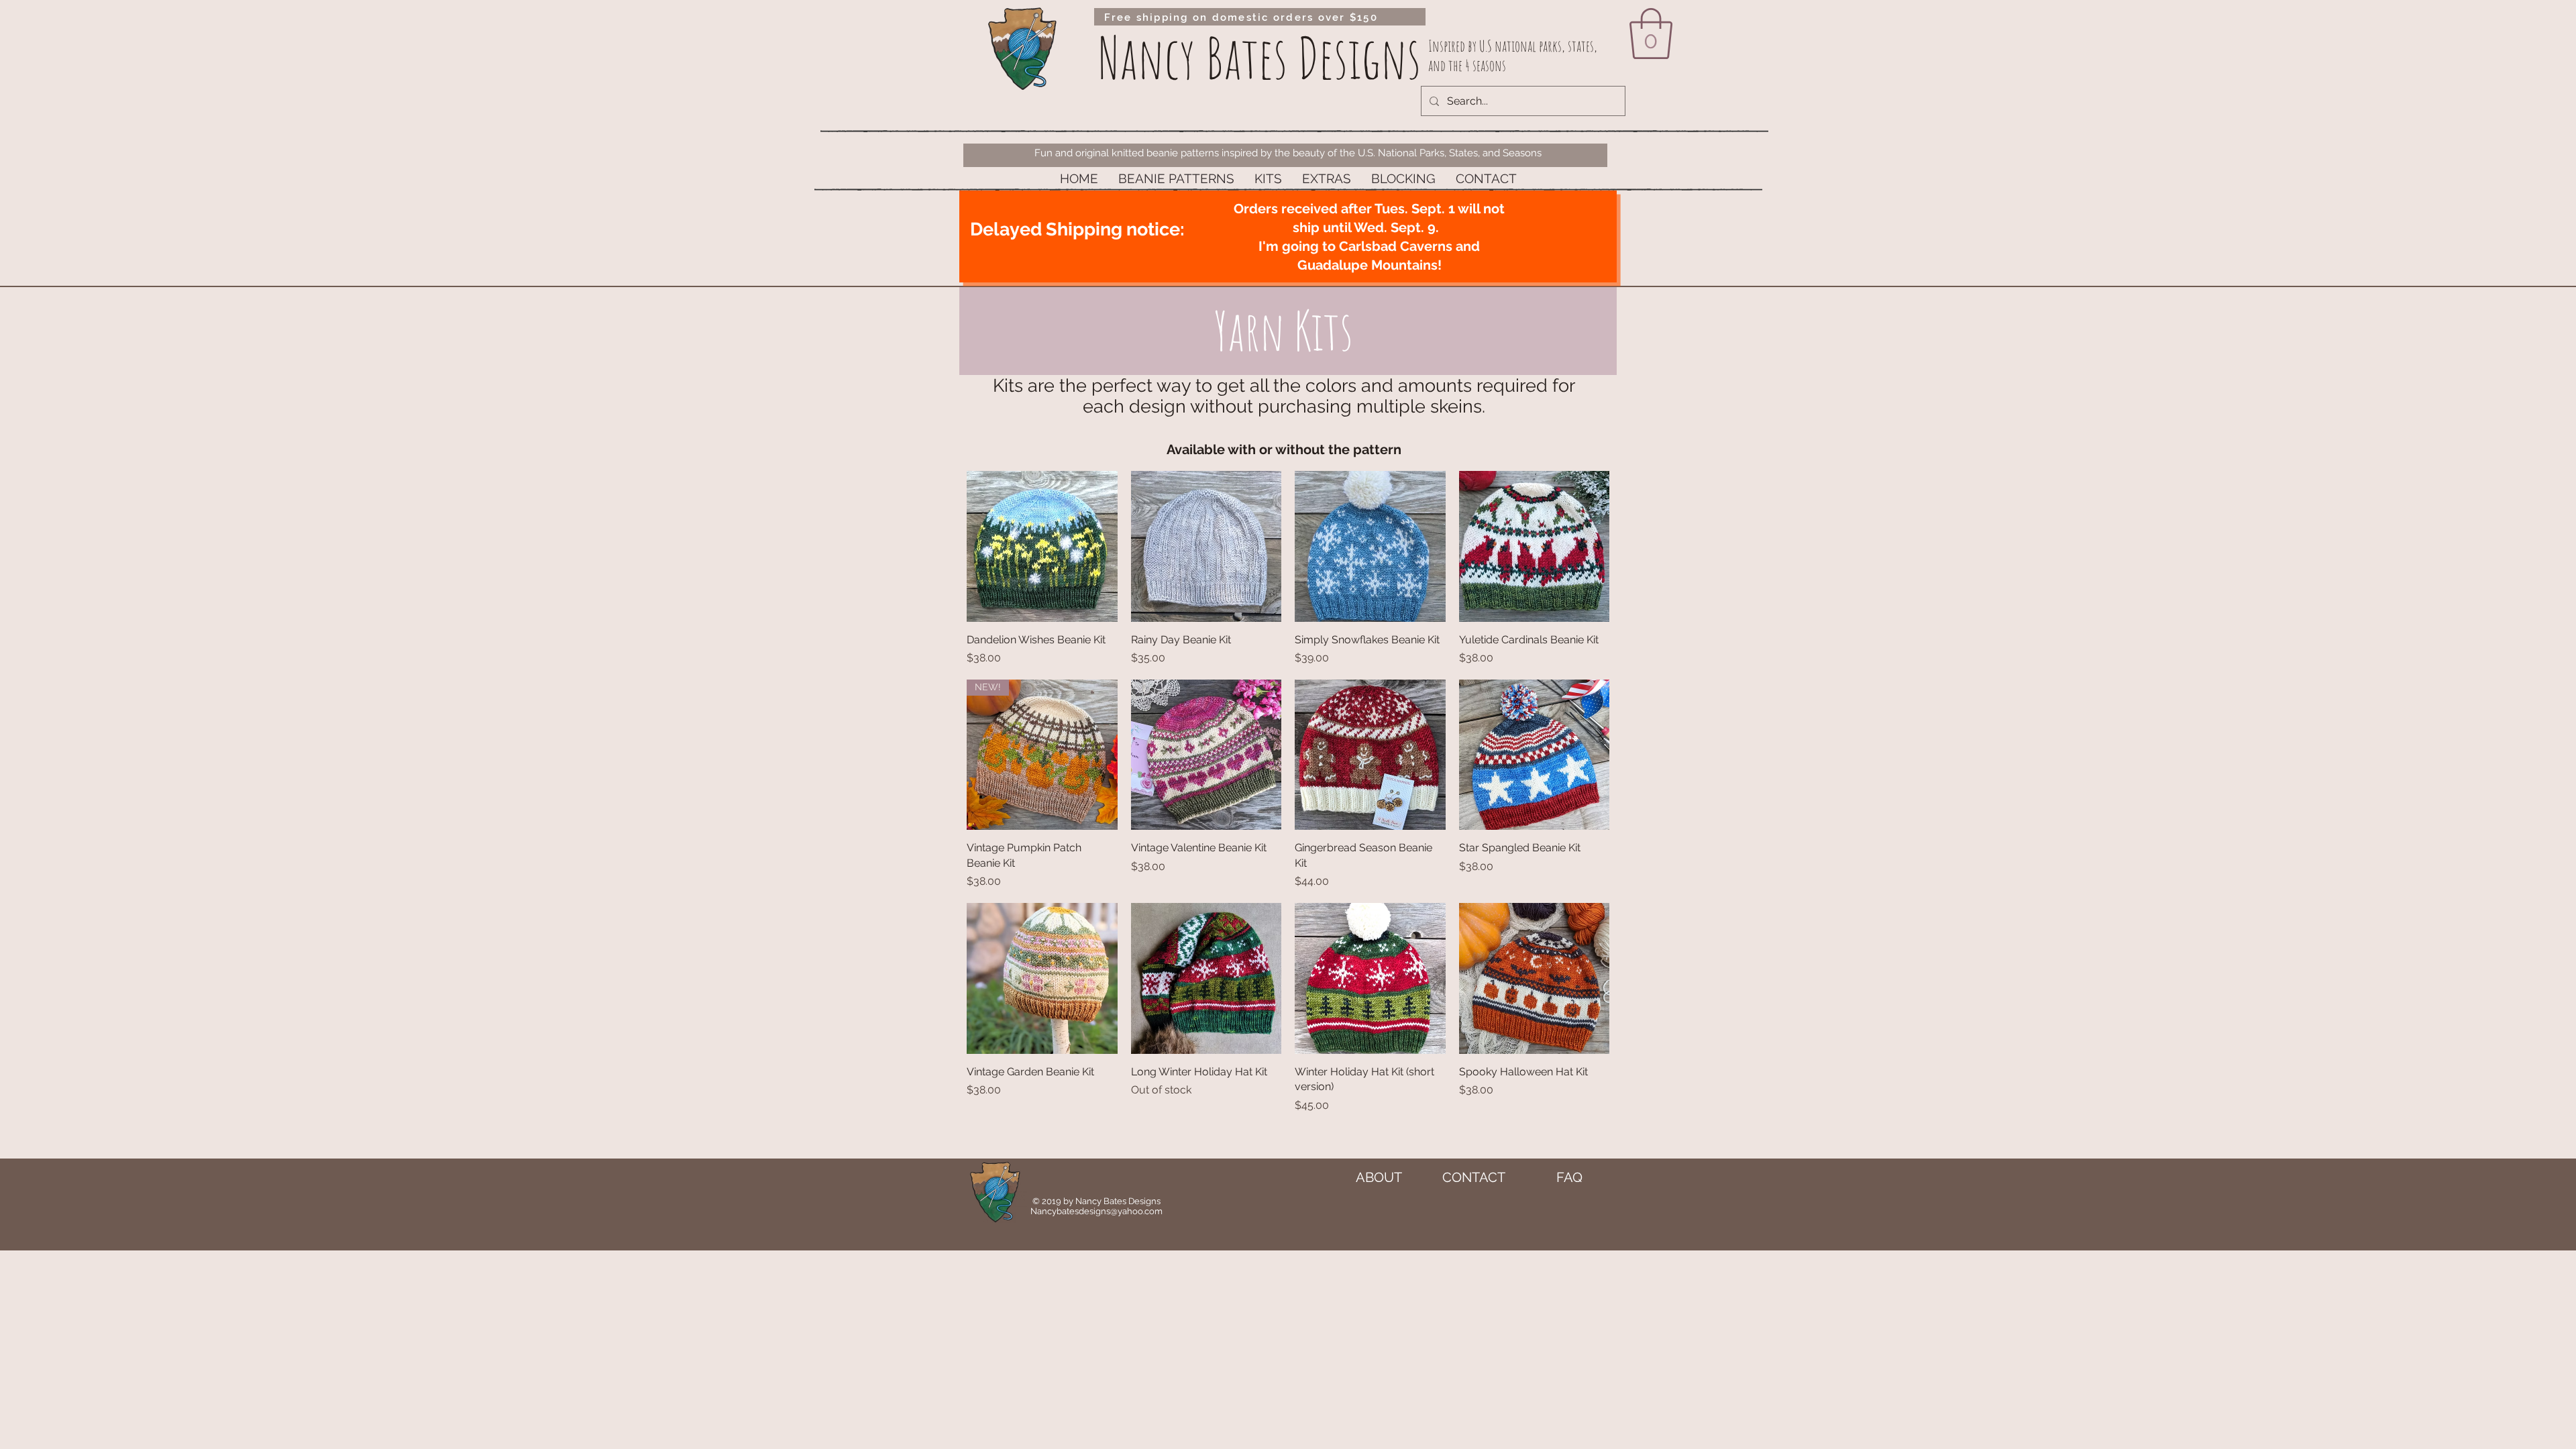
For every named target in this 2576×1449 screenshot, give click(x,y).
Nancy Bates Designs (1259, 57)
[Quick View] (1042, 546)
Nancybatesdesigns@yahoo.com (1096, 1211)
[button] (1176, 179)
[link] (1651, 34)
